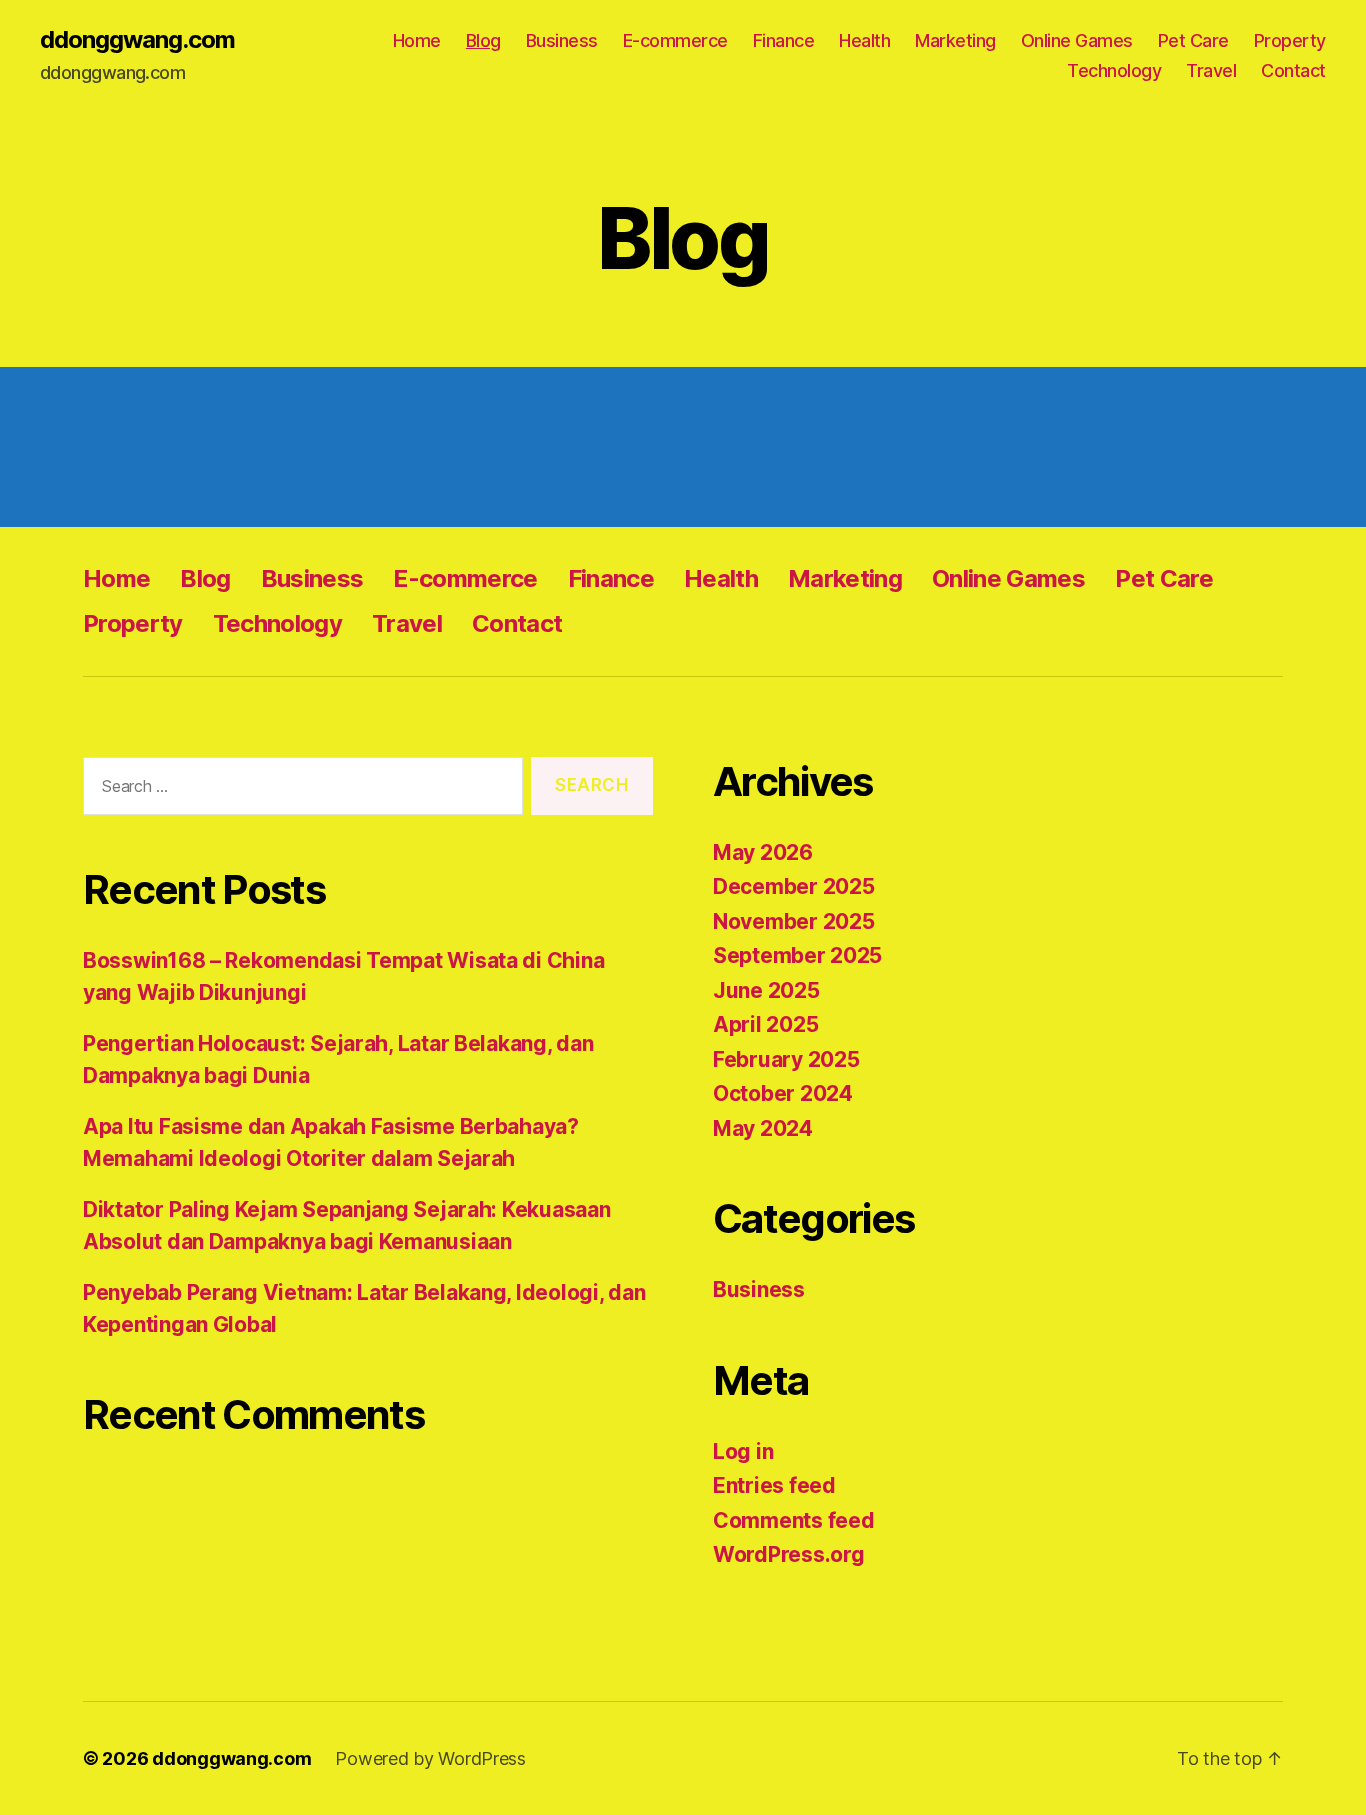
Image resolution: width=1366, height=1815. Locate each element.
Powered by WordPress (430, 1758)
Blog (483, 40)
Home (417, 40)
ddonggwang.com (137, 40)
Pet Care (1193, 40)
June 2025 (766, 990)
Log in (743, 1451)
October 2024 (783, 1093)
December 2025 (794, 886)
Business (562, 40)
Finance (784, 40)
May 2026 (763, 852)
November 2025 (794, 921)
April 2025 (765, 1024)
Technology (1114, 70)
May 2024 (763, 1128)
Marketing (955, 40)
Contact (1293, 70)
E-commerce (675, 40)
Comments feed (794, 1520)
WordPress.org (789, 1554)
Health (864, 40)
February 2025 (786, 1059)
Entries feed (774, 1485)
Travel (1211, 70)
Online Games (1077, 40)
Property (1290, 40)
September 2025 (797, 955)
